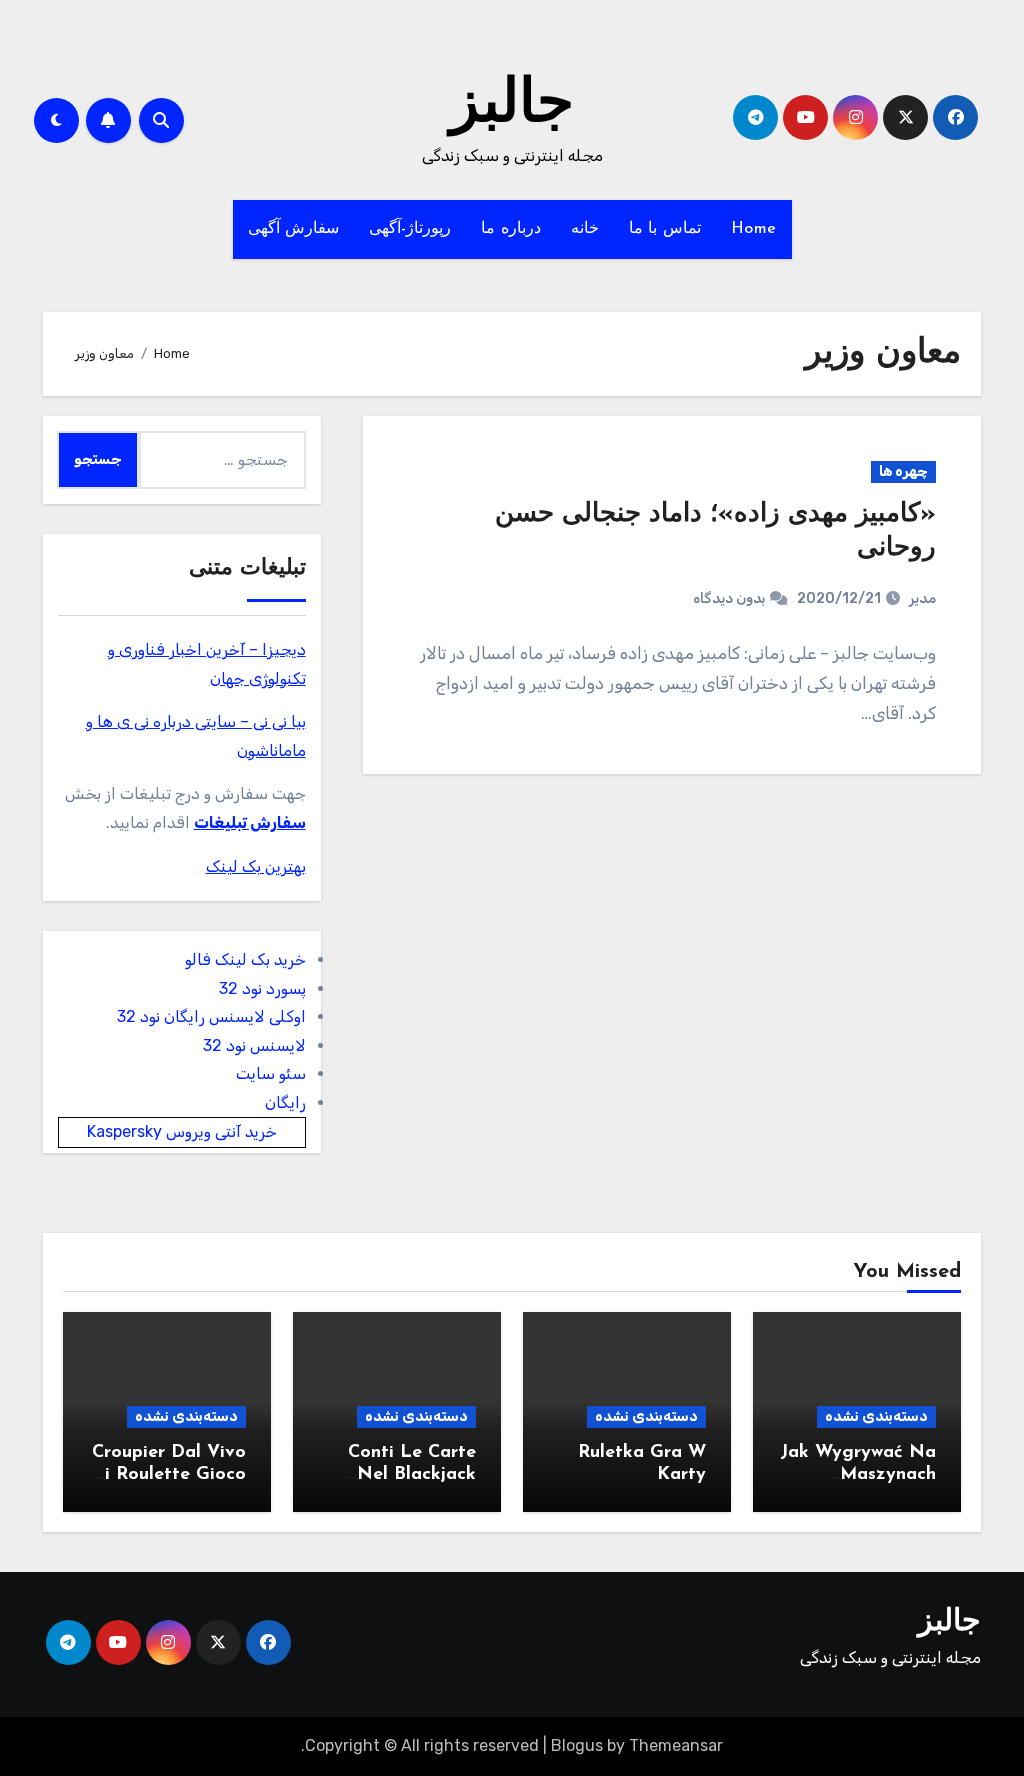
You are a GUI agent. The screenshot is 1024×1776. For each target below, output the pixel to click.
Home (754, 229)
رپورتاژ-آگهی (410, 229)
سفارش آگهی (294, 229)
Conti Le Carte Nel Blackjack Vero (412, 1474)
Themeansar (676, 1745)
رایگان (285, 1102)
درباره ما (511, 229)
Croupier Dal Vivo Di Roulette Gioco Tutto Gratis (168, 1474)
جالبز (512, 106)
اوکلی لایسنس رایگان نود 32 (211, 1016)
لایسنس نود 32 (254, 1045)
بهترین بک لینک (256, 866)
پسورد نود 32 (262, 988)
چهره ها (903, 471)
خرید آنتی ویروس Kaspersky (182, 1131)
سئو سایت (271, 1073)
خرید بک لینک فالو (245, 959)
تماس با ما (665, 229)
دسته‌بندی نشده (876, 1416)
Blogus (577, 1745)
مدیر (922, 598)
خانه (585, 229)
